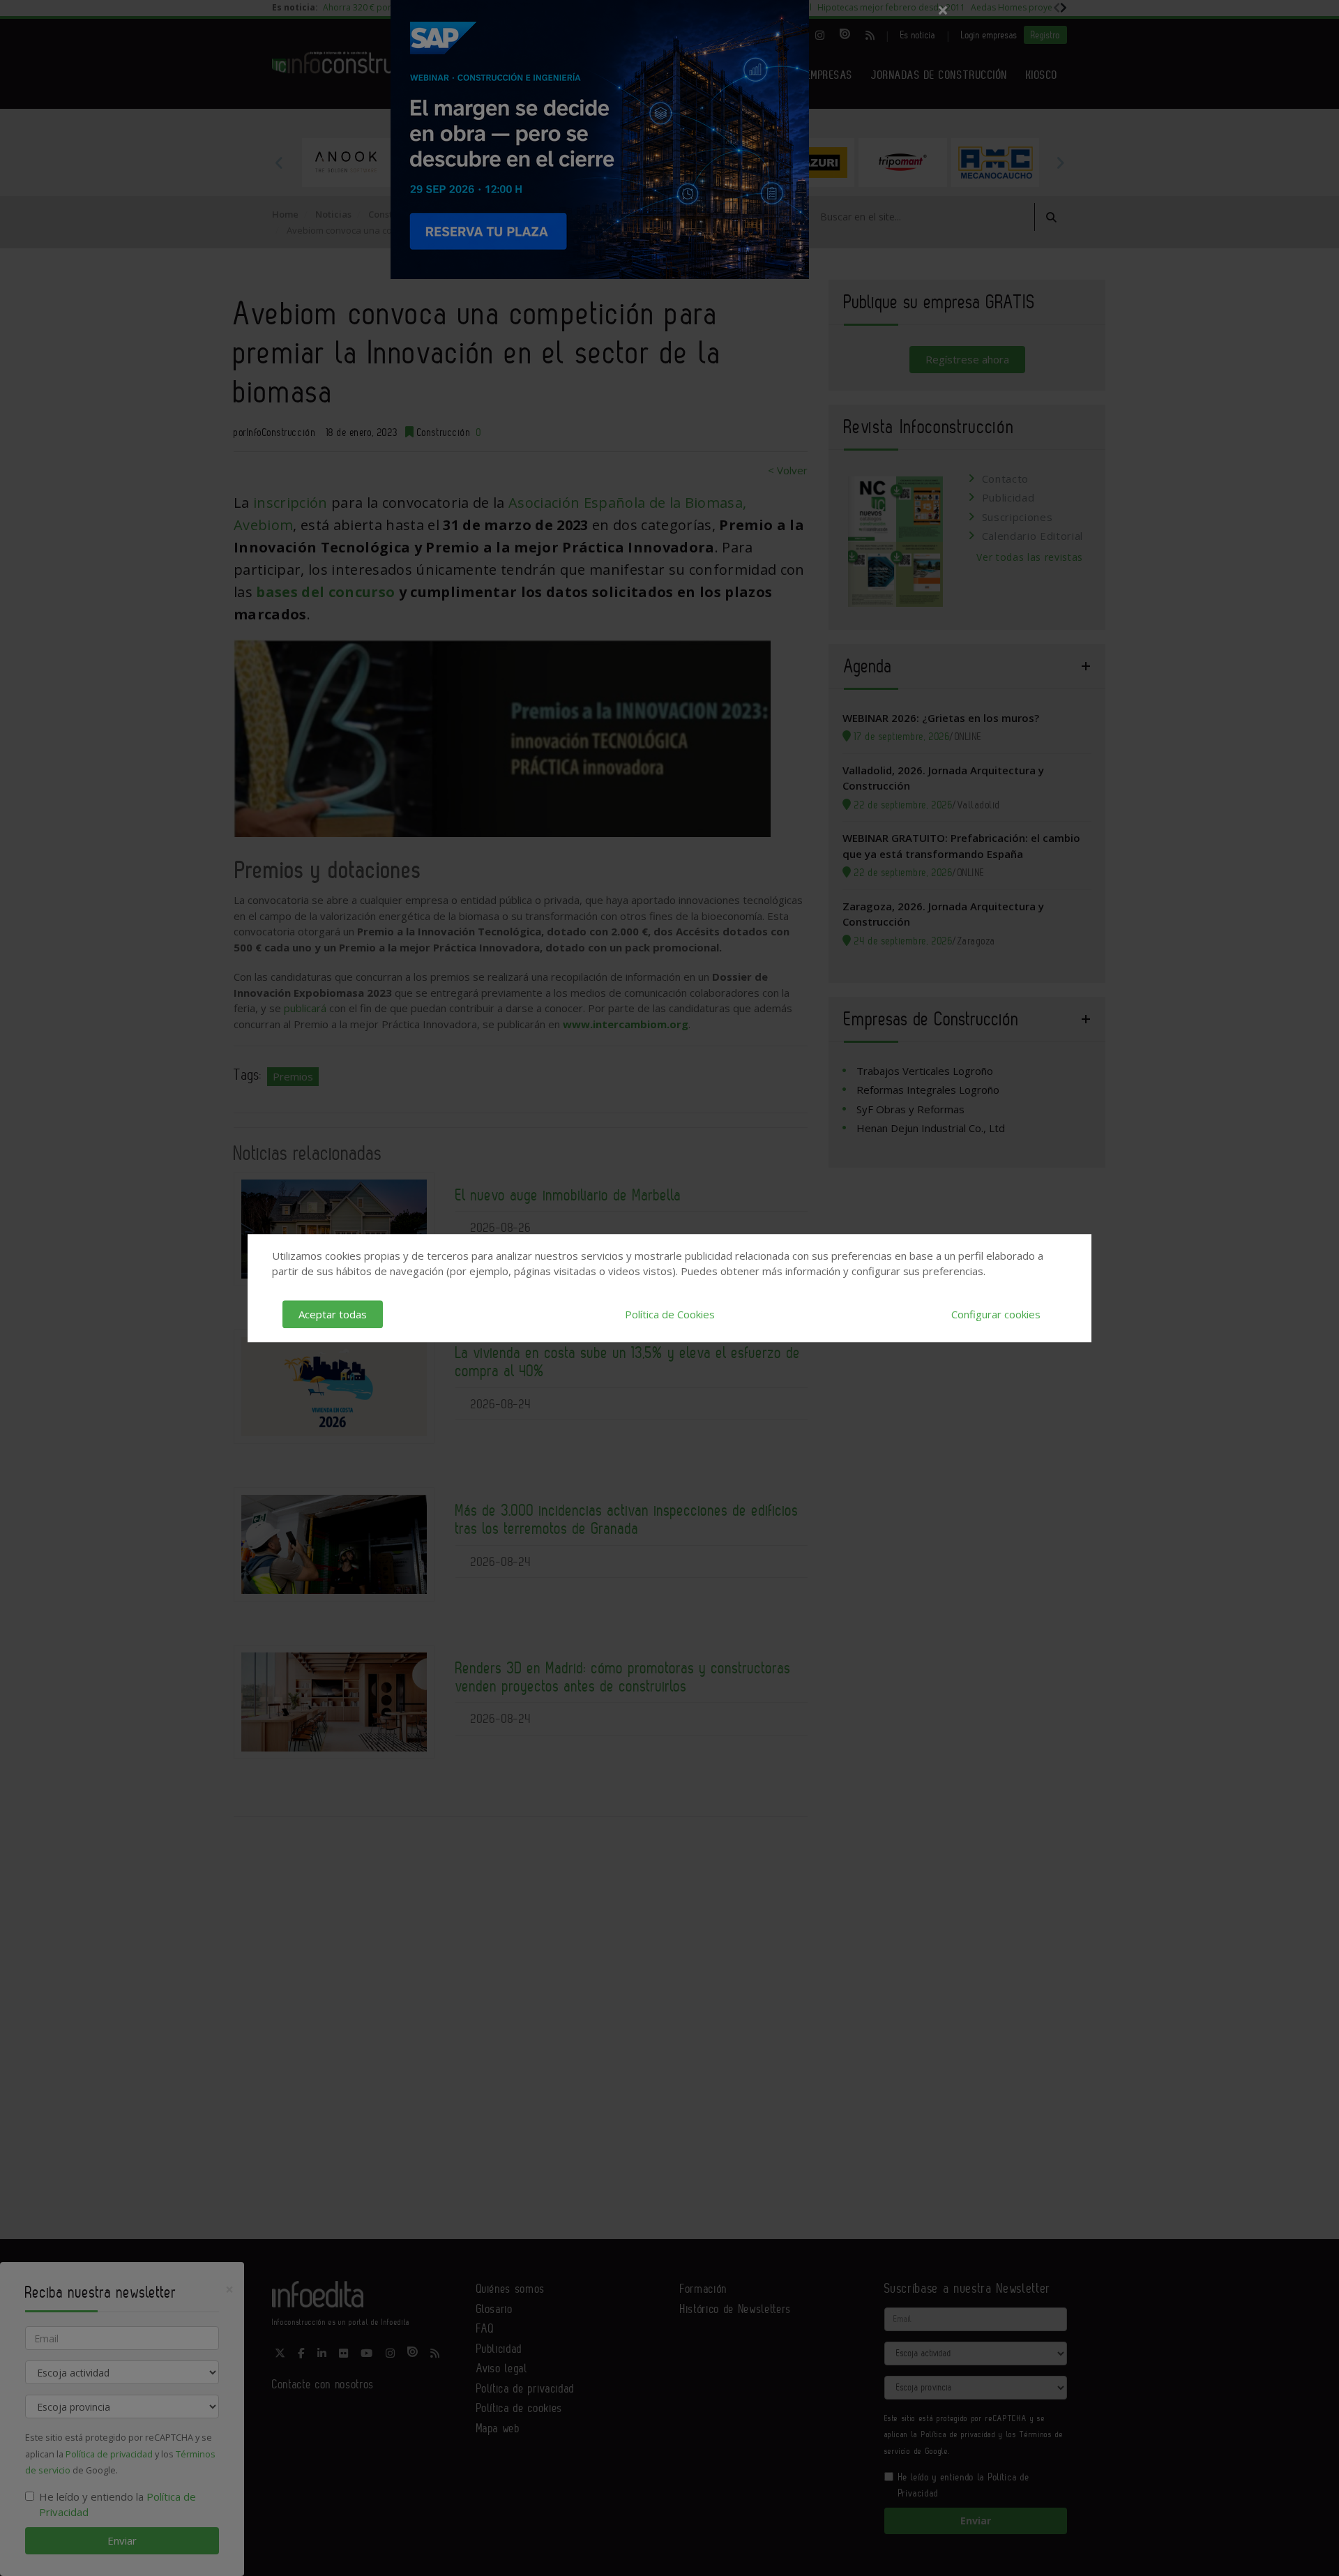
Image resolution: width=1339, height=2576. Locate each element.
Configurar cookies (996, 1314)
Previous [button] (279, 163)
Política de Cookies (670, 1314)
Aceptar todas (333, 1314)
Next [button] (1060, 163)
